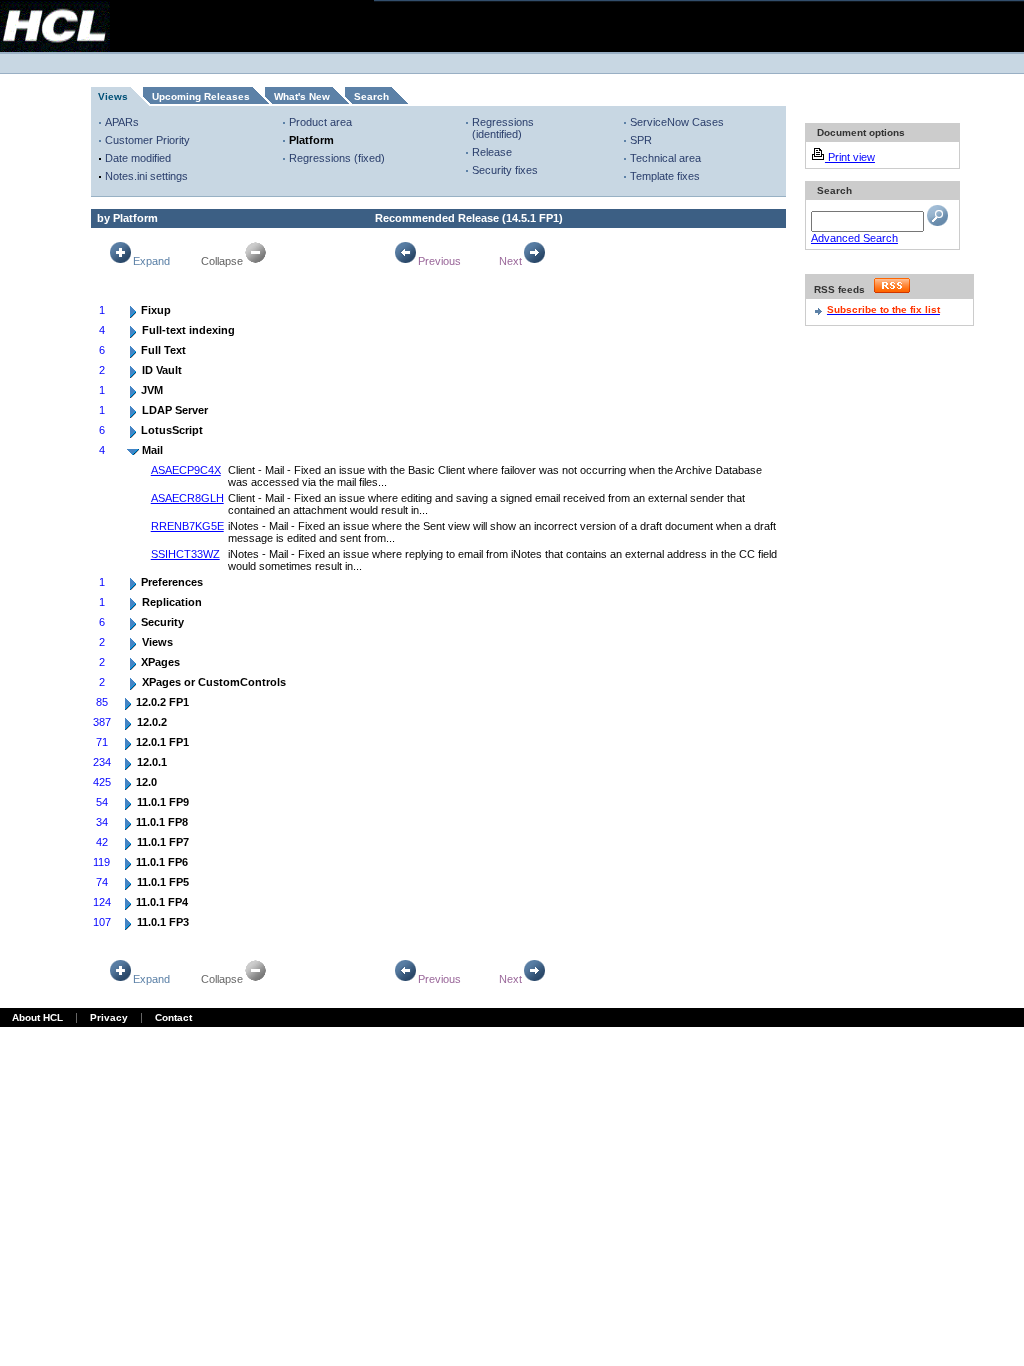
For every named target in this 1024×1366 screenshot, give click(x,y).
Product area (320, 122)
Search (371, 96)
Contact (173, 1017)
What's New (302, 96)
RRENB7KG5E (187, 526)
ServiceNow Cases (677, 122)
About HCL (37, 1017)
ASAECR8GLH (187, 498)
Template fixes (665, 176)
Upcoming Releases (201, 96)
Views (113, 96)
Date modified (138, 158)
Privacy (109, 1017)
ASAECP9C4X (186, 470)
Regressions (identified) (503, 128)
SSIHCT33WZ (185, 554)
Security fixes (505, 170)
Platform (311, 140)
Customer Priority (147, 140)
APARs (122, 122)
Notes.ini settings (146, 176)
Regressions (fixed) (337, 158)
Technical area (665, 158)
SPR (641, 140)
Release (492, 152)
